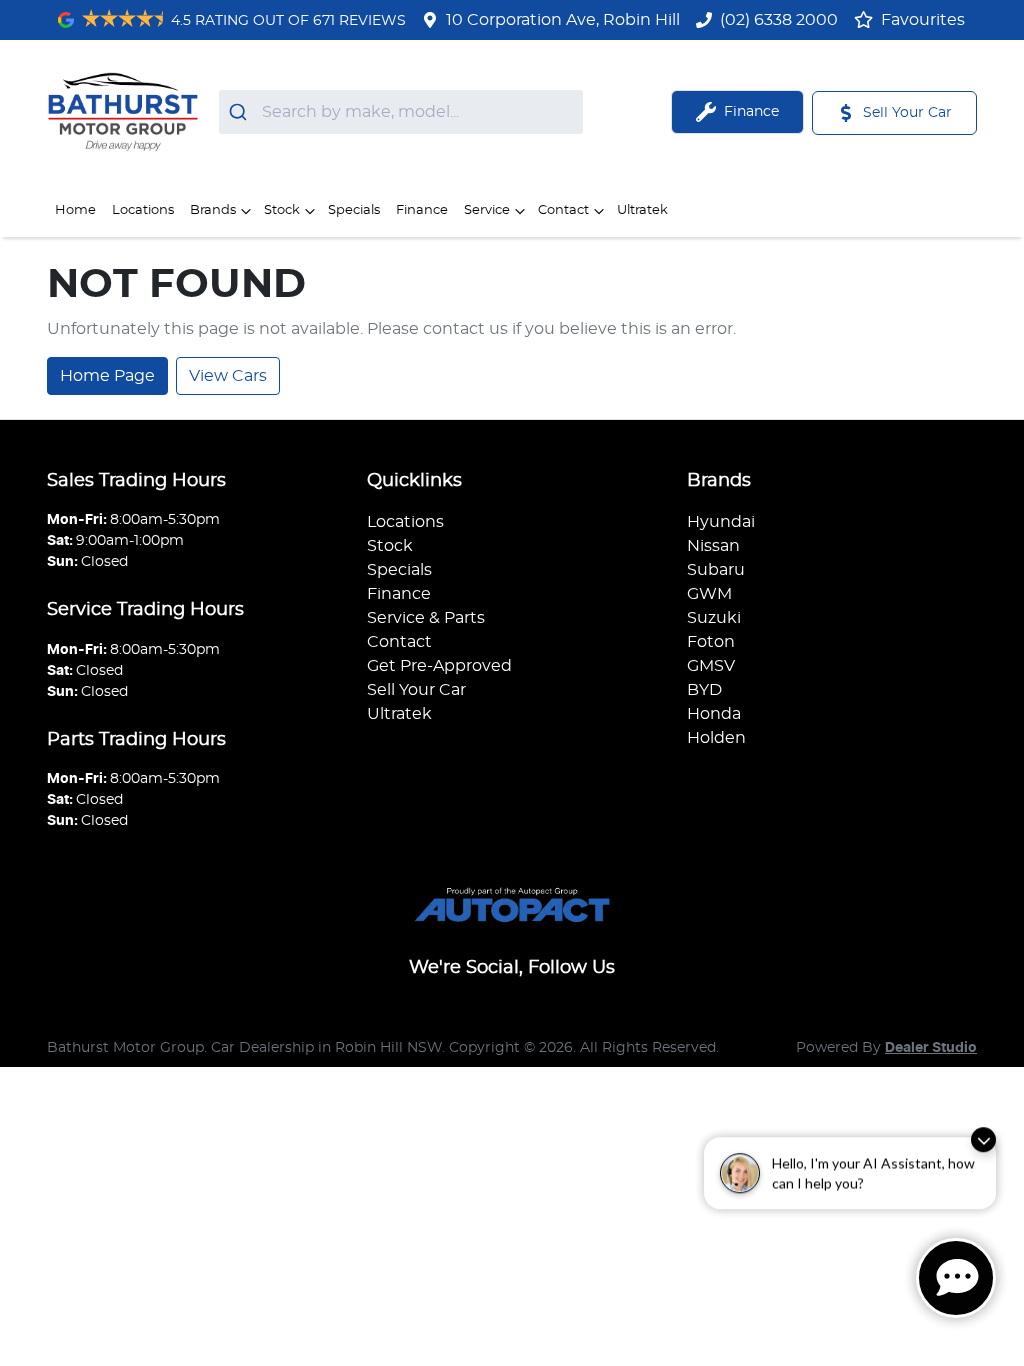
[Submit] (240, 112)
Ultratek (642, 210)
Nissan (713, 546)
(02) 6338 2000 (779, 20)
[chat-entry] (956, 1278)
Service (487, 210)
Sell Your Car (416, 690)
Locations (143, 210)
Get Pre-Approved (439, 666)
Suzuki (714, 618)
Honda (714, 714)
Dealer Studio (931, 1048)
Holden (716, 738)
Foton (711, 642)
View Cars (228, 376)
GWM (709, 594)
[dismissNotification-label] (983, 1152)
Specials (354, 210)
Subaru (716, 570)
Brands (213, 210)
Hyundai (721, 522)
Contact (563, 210)
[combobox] (401, 112)
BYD (704, 690)
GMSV (711, 666)
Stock (282, 210)
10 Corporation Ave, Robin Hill (563, 20)
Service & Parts (426, 618)
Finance (422, 210)
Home (75, 210)
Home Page (107, 376)
